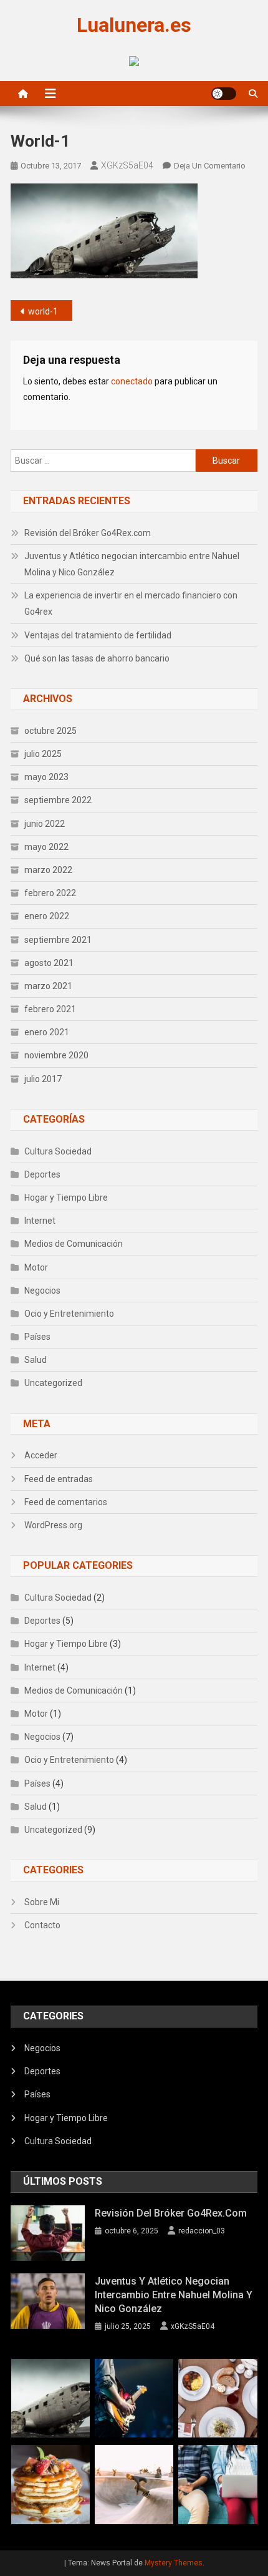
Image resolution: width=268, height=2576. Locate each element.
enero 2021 (47, 1032)
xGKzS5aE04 (127, 165)
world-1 (43, 311)
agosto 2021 (49, 963)
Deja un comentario (210, 166)
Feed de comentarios (66, 1502)
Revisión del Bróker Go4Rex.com (88, 533)
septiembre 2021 (58, 940)
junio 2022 (45, 824)
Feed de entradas (59, 1479)
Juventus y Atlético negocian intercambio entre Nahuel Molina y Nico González (132, 564)
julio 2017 (43, 1079)
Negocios (42, 1290)
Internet (40, 1221)
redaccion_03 (202, 2231)
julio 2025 (43, 754)
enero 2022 (47, 916)
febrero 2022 (50, 893)
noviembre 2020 (56, 1055)
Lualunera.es (134, 25)
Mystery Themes (174, 2563)
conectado (132, 381)
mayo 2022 (46, 847)
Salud (36, 1360)
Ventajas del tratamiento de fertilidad (98, 635)
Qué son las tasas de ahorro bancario (97, 658)
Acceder (41, 1455)
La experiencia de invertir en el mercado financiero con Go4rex (131, 603)
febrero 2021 (50, 1009)
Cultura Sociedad (58, 1151)
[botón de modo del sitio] (224, 94)
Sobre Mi (42, 1902)
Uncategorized (53, 1383)
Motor (36, 1267)
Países (37, 1337)
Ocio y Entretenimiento (69, 1314)
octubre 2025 (50, 731)
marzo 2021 (48, 986)
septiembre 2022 (58, 800)
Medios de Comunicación (74, 1244)
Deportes (42, 1174)
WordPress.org (53, 1525)
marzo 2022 (48, 870)
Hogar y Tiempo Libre (66, 1198)
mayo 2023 (46, 777)
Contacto (42, 1925)
